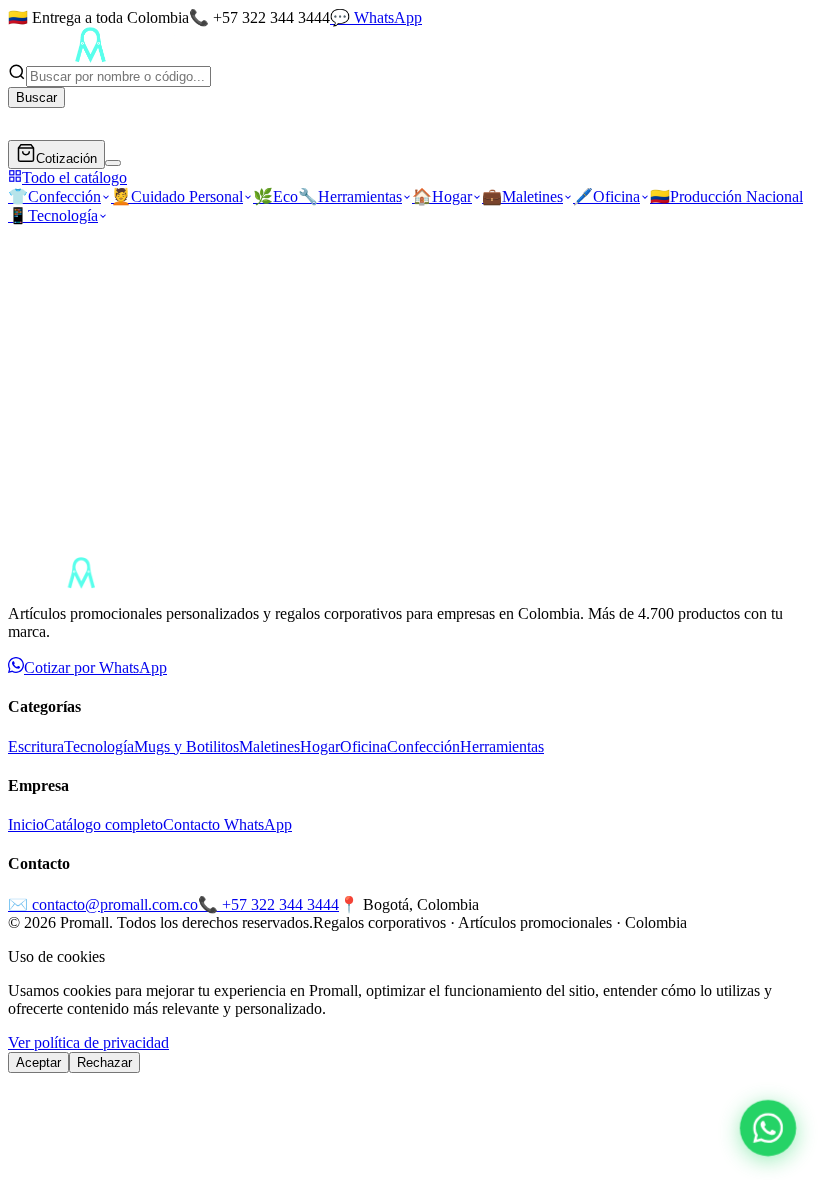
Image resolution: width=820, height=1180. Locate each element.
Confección (54, 196)
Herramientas (350, 196)
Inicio (26, 824)
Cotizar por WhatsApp (95, 667)
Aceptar (38, 1062)
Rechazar (104, 1062)
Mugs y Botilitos (186, 746)
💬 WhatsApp (376, 17)
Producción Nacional (726, 196)
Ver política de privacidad (88, 1042)
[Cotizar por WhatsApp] (768, 1128)
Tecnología (53, 215)
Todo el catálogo (74, 177)
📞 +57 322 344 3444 (268, 904)
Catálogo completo (103, 824)
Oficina (606, 196)
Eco (275, 196)
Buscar (36, 97)
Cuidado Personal (177, 196)
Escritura (36, 746)
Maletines (522, 196)
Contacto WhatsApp (227, 824)
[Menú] (113, 163)
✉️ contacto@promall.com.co (103, 904)
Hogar (442, 196)
